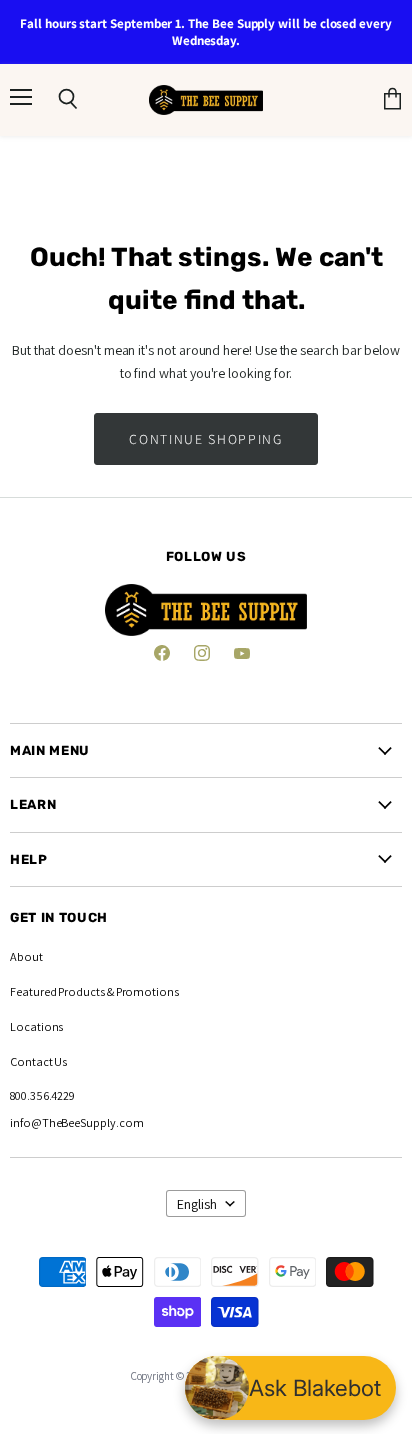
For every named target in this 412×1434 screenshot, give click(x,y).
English (197, 1204)
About (26, 956)
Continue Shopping (205, 439)
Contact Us (38, 1061)
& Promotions (142, 991)
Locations (36, 1026)
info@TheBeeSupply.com (77, 1122)
